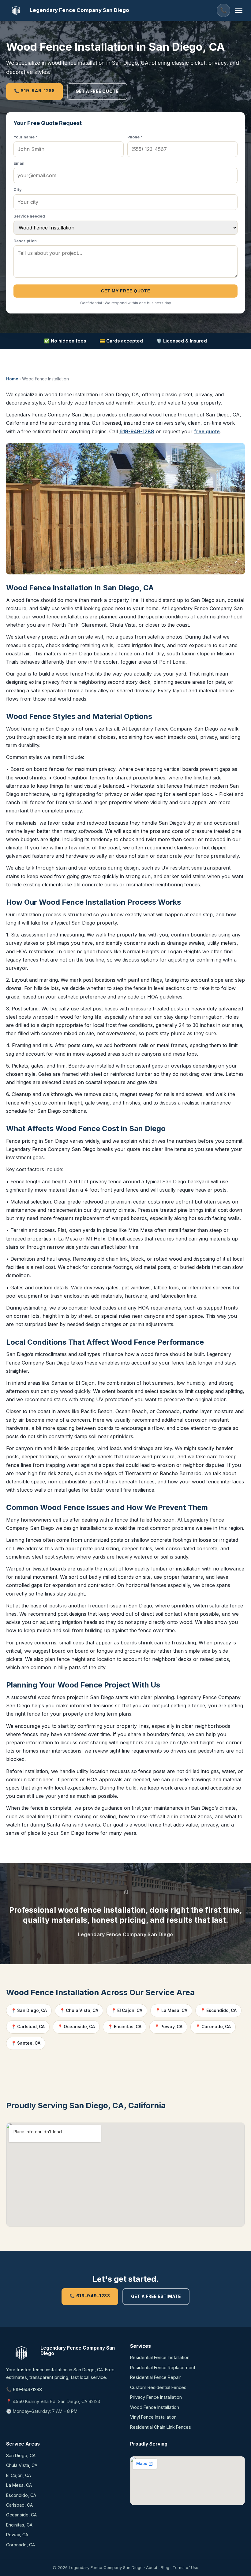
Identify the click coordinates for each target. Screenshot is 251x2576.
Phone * (135, 137)
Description (25, 241)
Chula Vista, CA (22, 2465)
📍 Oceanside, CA (76, 2027)
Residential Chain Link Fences (161, 2427)
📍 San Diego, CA (29, 2010)
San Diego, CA (21, 2455)
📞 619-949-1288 (34, 91)
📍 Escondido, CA (218, 2010)
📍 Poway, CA (168, 2027)
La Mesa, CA (19, 2485)
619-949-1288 (137, 431)
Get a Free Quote (97, 91)
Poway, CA (17, 2535)
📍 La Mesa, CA (171, 2010)
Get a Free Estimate (156, 2296)
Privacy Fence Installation (156, 2397)
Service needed (29, 216)
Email (19, 163)
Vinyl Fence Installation (153, 2417)
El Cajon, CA (19, 2475)
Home (12, 379)
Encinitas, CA (19, 2525)
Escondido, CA (21, 2495)
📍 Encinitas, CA (125, 2027)
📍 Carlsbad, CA (28, 2027)
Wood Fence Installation (155, 2407)
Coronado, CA (21, 2545)
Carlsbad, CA (19, 2505)
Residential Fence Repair (155, 2377)
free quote (207, 431)
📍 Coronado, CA (213, 2027)
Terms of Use (185, 2567)
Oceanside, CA (21, 2515)
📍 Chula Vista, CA (79, 2010)
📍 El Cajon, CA (127, 2010)
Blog (165, 2567)
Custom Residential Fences (158, 2387)
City (18, 190)
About (152, 2567)
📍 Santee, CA (26, 2043)
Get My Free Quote (126, 291)
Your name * (26, 137)
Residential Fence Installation (160, 2357)
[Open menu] (239, 10)
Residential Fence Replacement (163, 2367)
